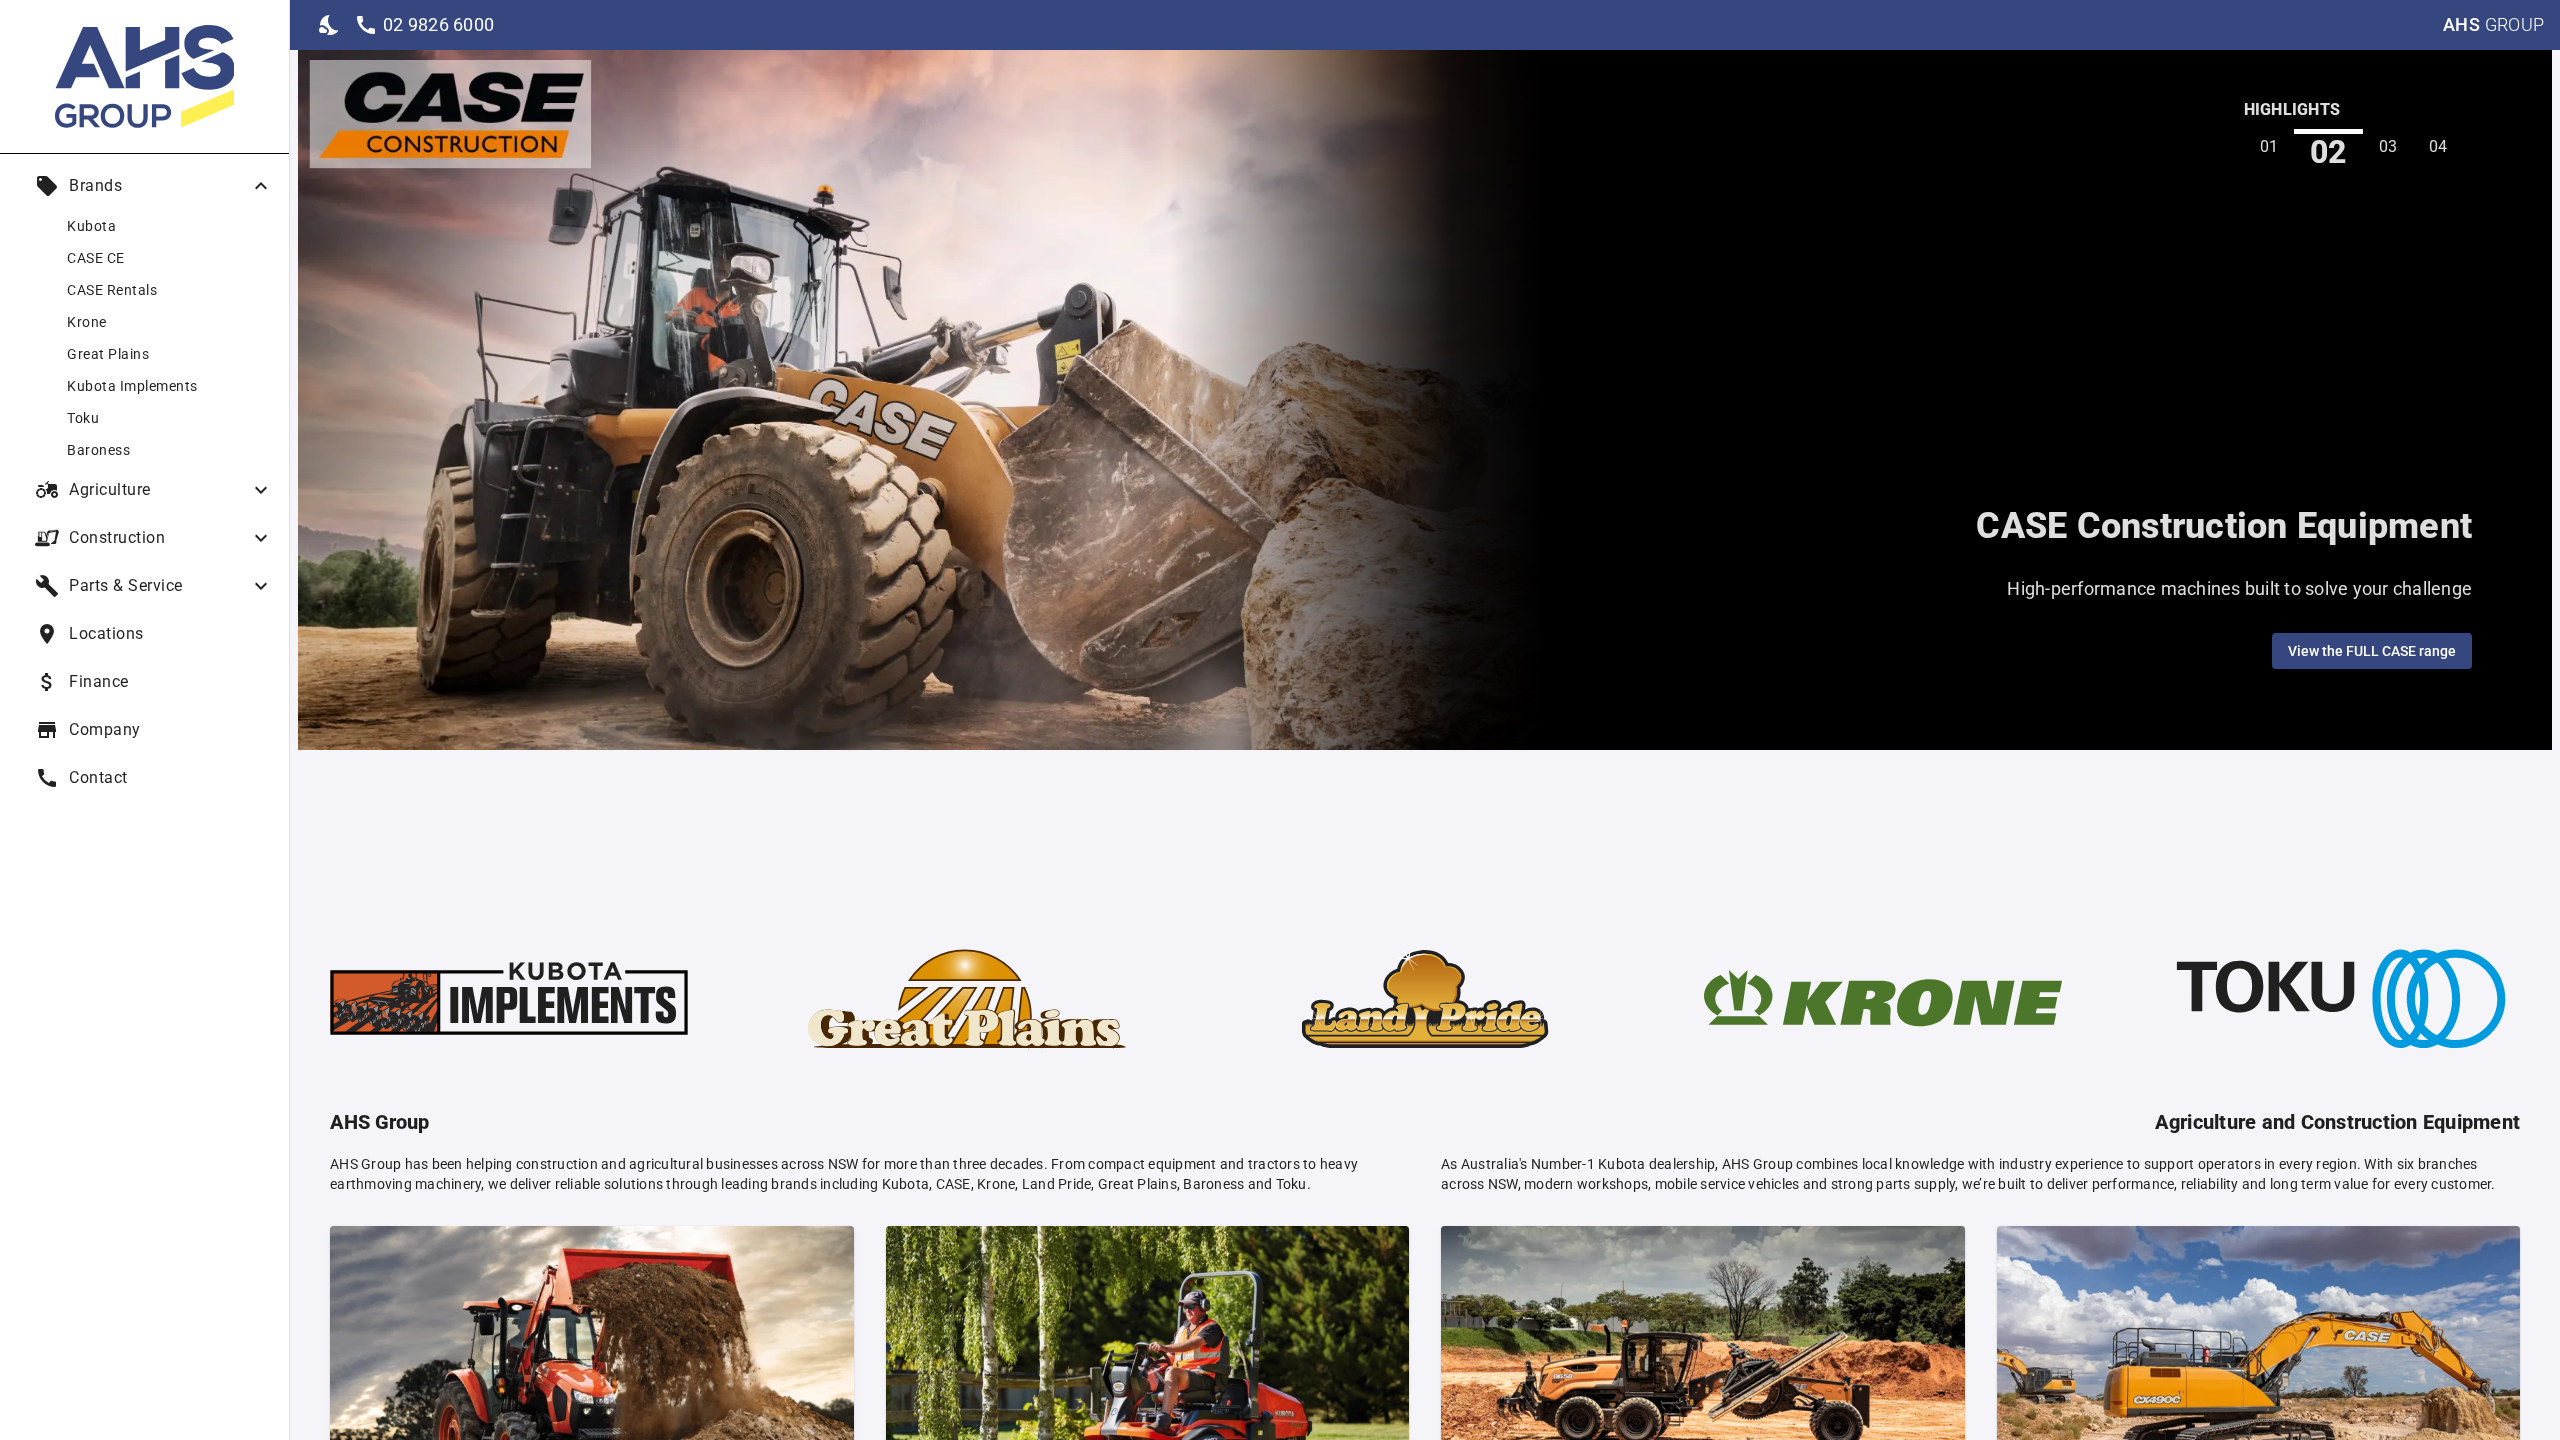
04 (2438, 146)
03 (2388, 146)
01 (2269, 146)
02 (2328, 151)
